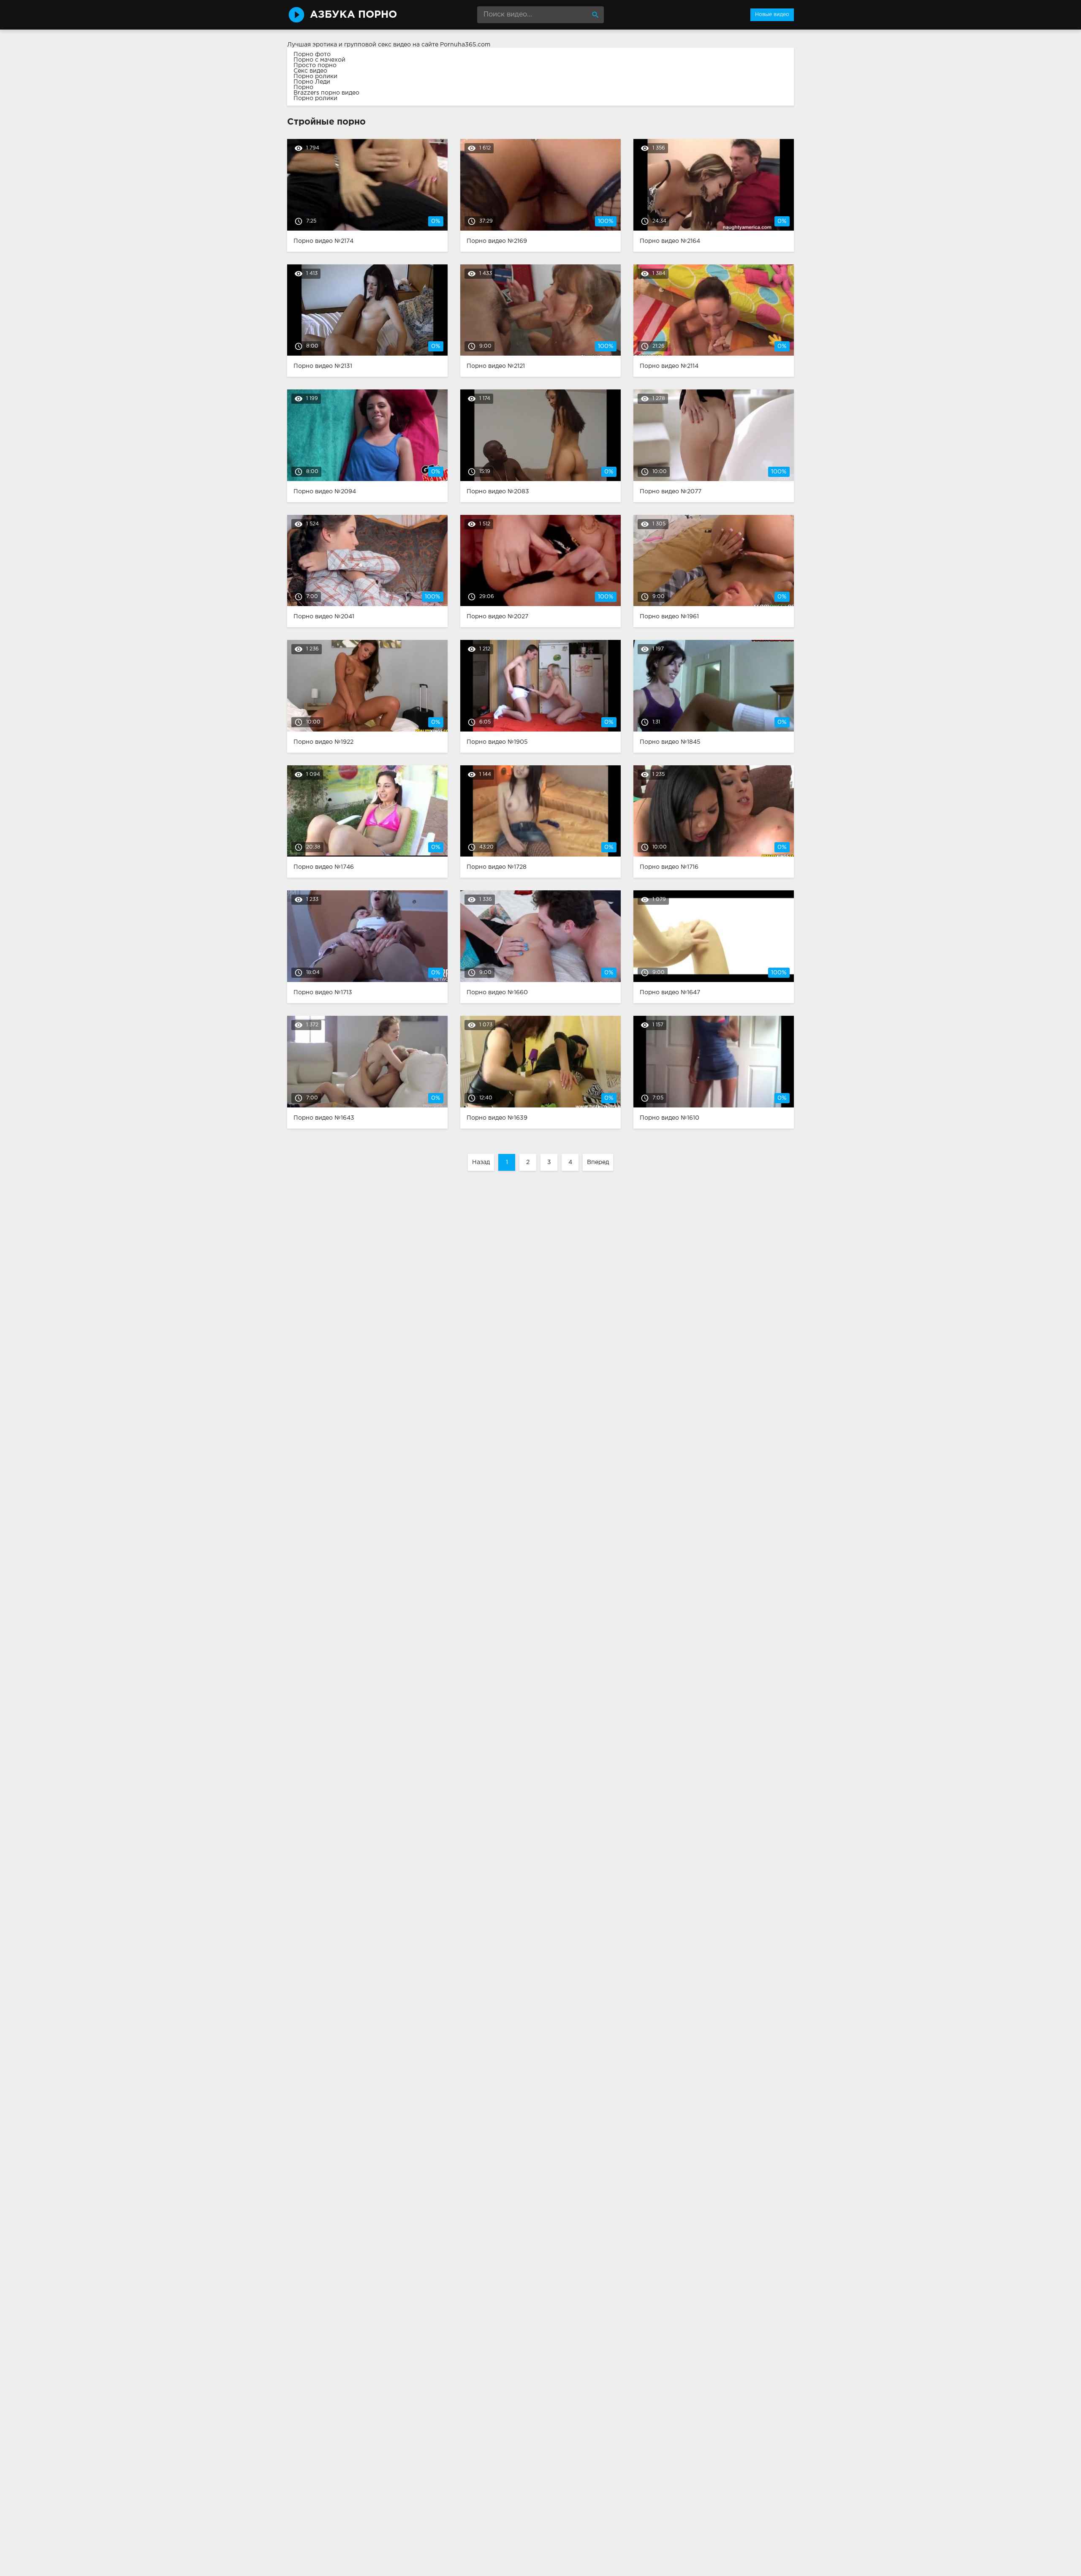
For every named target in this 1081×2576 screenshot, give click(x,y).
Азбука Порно (353, 15)
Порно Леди (312, 82)
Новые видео (772, 15)
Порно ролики (315, 76)
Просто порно (315, 65)
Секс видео (310, 71)
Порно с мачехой (319, 60)
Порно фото (312, 54)
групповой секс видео (378, 45)
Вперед (598, 1162)
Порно (303, 87)
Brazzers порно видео (326, 93)
